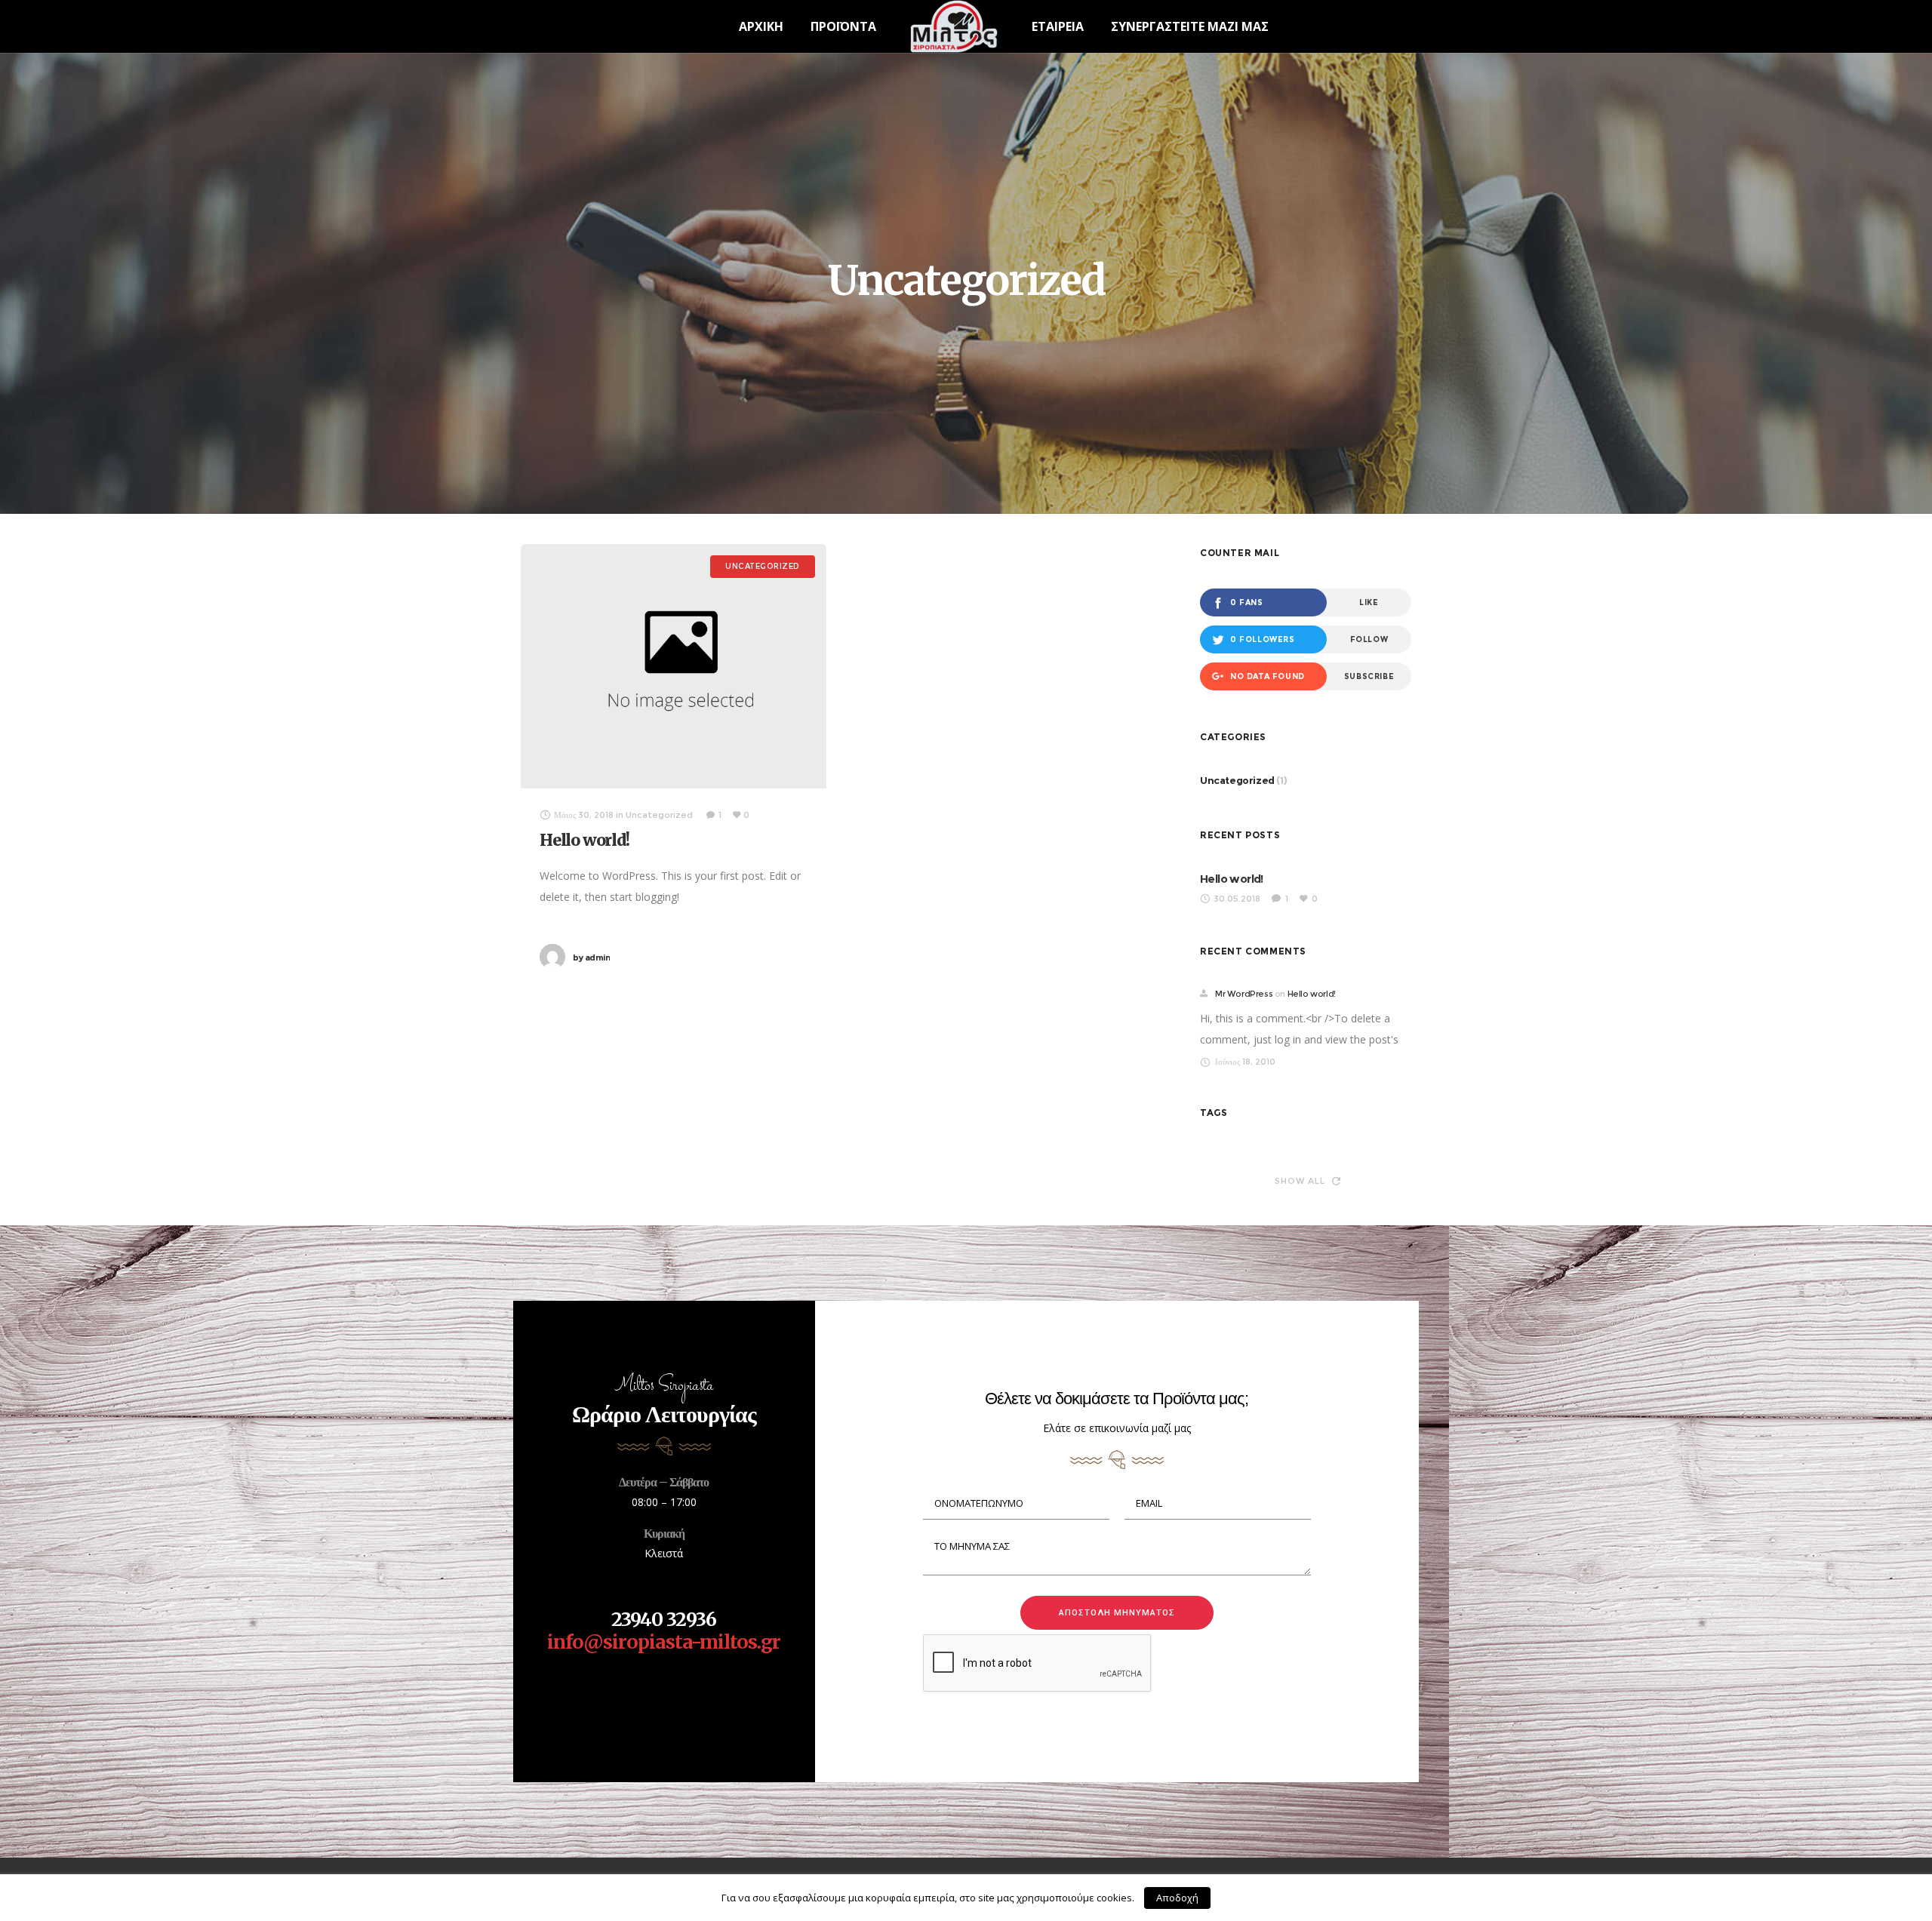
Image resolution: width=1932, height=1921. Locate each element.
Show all (1300, 1181)
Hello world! (585, 840)
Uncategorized (1237, 780)
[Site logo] (954, 26)
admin (591, 957)
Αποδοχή (1177, 1898)
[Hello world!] (674, 666)
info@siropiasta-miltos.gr (664, 1642)
